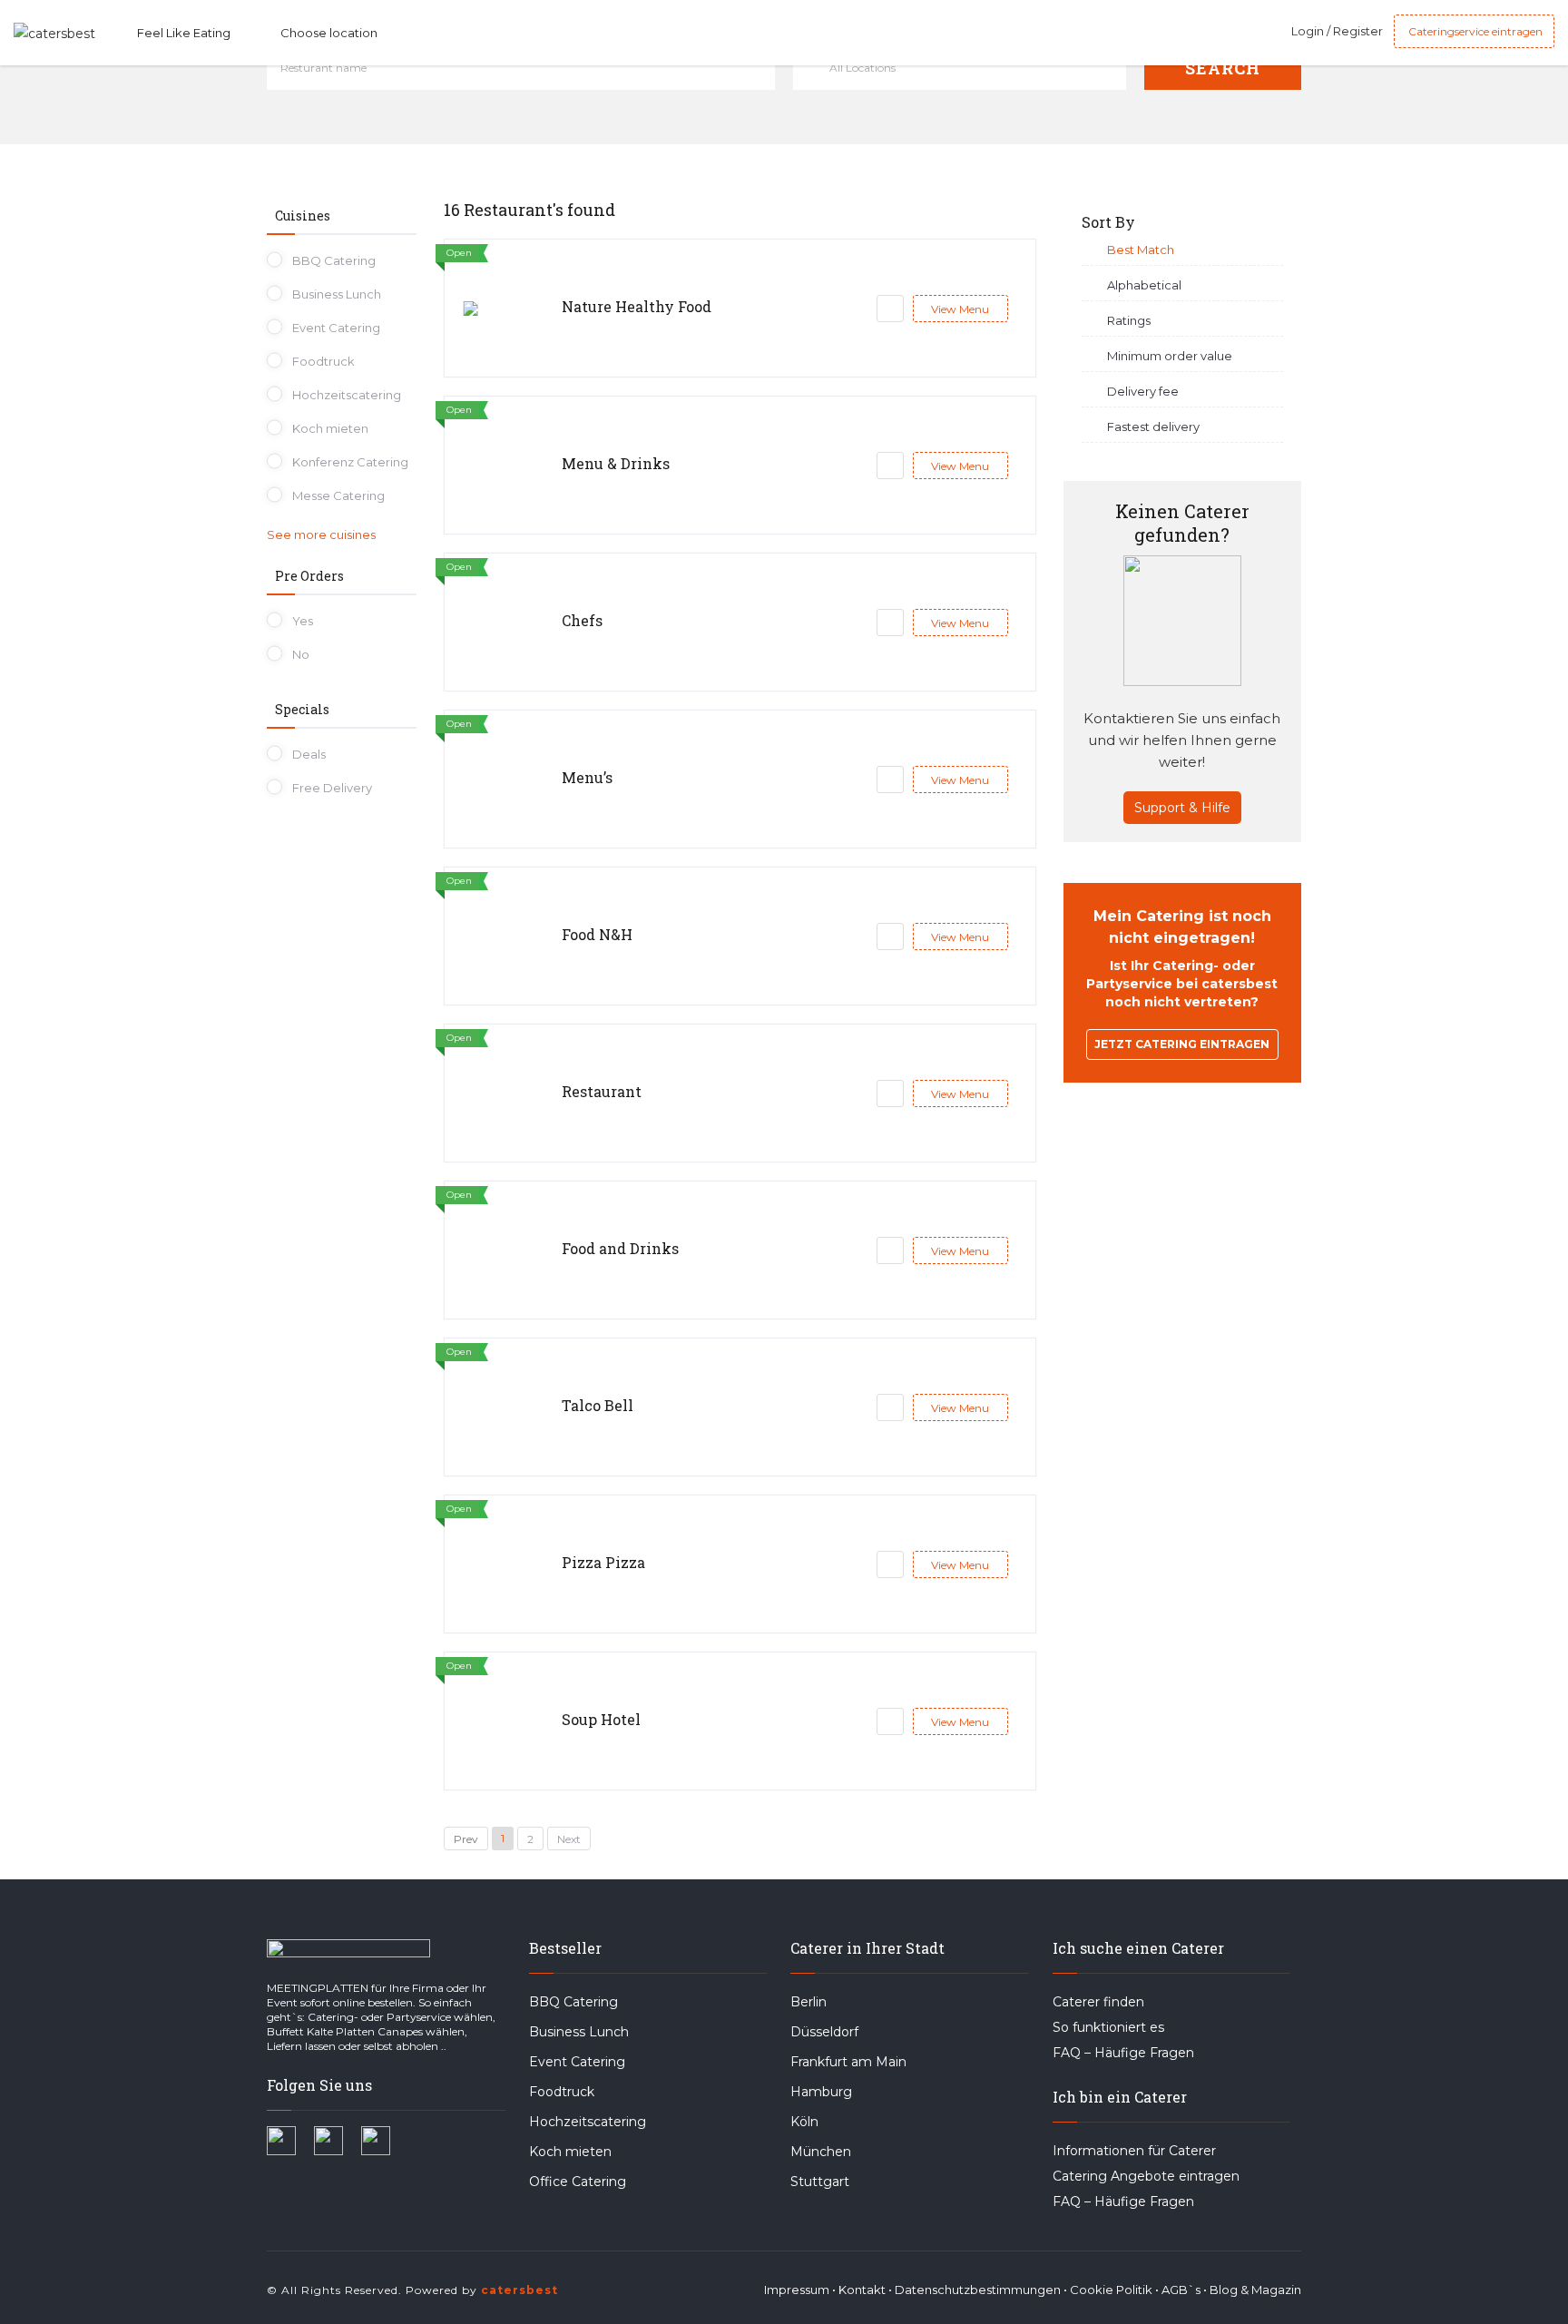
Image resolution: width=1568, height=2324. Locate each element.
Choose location (329, 33)
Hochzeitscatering (347, 395)
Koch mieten (330, 428)
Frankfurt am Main (848, 2062)
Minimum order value (1170, 356)
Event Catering (336, 328)
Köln (804, 2122)
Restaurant (602, 1091)
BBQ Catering (334, 260)
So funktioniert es (1108, 2027)
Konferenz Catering (350, 462)
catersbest (519, 2290)
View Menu (960, 309)
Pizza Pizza (603, 1562)
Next (569, 1839)
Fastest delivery (1153, 427)
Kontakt (862, 2290)
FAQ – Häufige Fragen (1123, 2053)
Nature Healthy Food (637, 306)
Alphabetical (1144, 285)
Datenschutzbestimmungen (978, 2290)
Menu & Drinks (616, 463)
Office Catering (578, 2182)
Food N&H (597, 934)
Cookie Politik (1111, 2290)
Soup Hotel (601, 1719)
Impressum (797, 2290)
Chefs (582, 620)
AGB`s (1181, 2290)
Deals (309, 754)
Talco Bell (598, 1405)
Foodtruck (323, 361)
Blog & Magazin (1255, 2290)
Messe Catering (338, 495)
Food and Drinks (620, 1248)
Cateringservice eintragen (1474, 31)
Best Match (1141, 250)
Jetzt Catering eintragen (1182, 1044)
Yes (303, 621)
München (821, 2152)
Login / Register (1337, 31)
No (301, 654)
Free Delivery (332, 788)
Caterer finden (1098, 2002)
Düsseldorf (824, 2032)
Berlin (808, 2002)
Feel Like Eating (184, 33)
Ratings (1129, 320)
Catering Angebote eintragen (1146, 2176)
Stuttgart (820, 2182)
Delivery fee (1143, 391)
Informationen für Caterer (1134, 2151)
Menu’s (587, 777)
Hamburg (821, 2092)
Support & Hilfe (1182, 808)
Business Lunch (337, 294)
